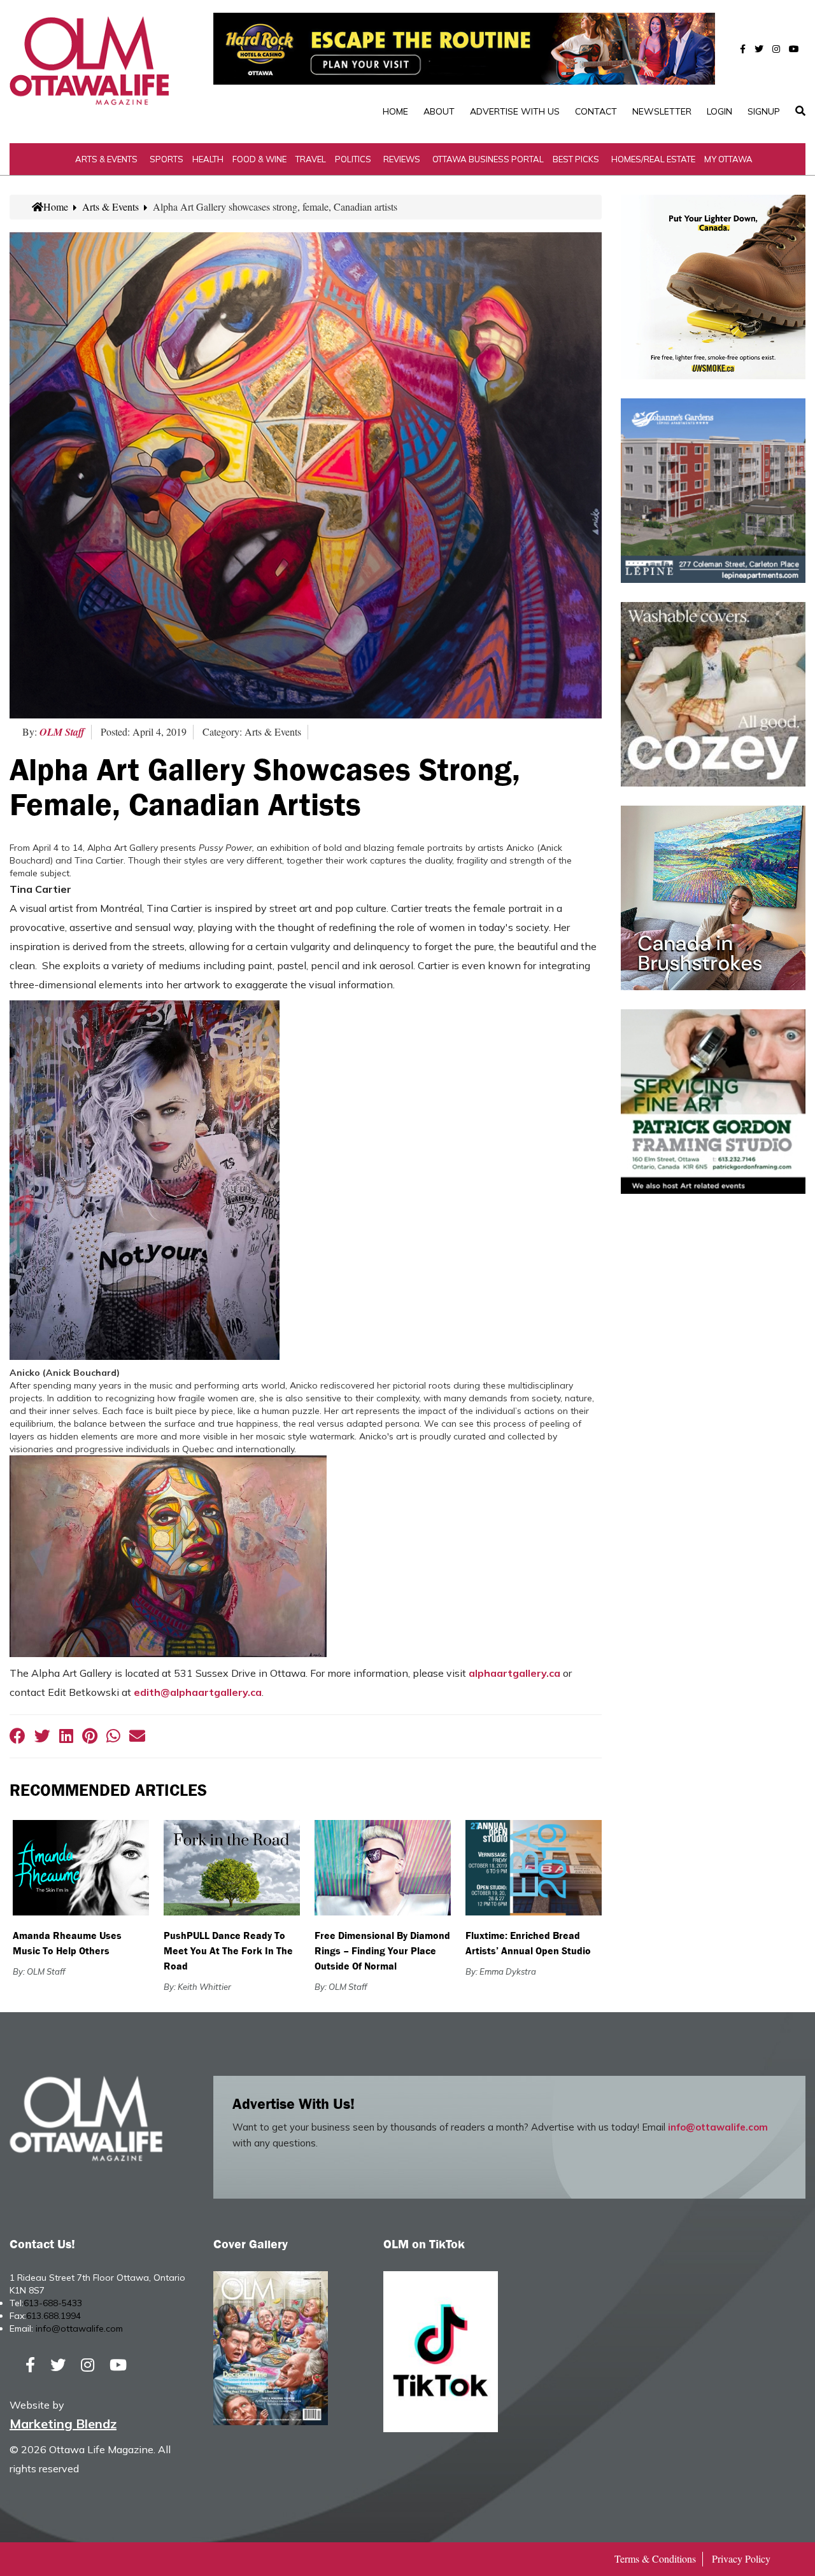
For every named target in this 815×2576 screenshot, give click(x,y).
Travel (311, 159)
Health (208, 159)
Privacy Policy (741, 2558)
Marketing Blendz (63, 2424)
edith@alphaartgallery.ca (198, 1692)
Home (395, 111)
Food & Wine (259, 159)
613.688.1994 (53, 2316)
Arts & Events (106, 159)
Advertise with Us (515, 111)
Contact (596, 111)
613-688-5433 (53, 2303)
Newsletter (662, 111)
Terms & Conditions (655, 2558)
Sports (167, 159)
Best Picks (576, 159)
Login (719, 111)
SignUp (764, 111)
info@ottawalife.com (718, 2127)
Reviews (402, 159)
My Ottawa (728, 159)
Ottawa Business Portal (488, 159)
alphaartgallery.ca (514, 1673)
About (439, 111)
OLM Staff (62, 732)
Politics (353, 159)
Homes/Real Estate (653, 159)
